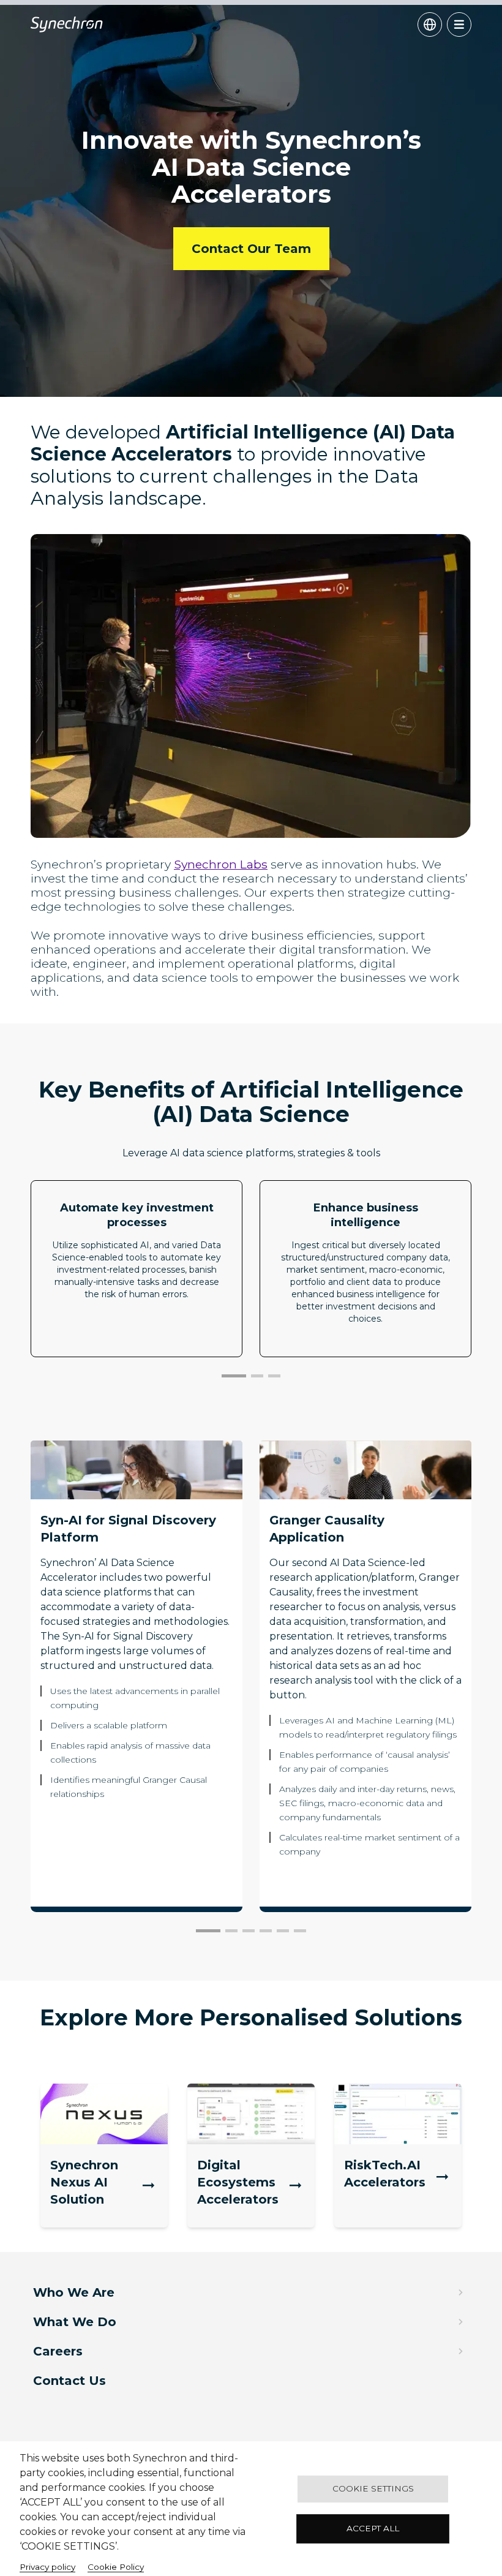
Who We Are (74, 2292)
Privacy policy (47, 2567)
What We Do (75, 2322)
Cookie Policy (116, 2567)
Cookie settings (373, 2488)
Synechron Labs (221, 864)
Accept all (373, 2528)
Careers (58, 2351)
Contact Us (69, 2381)
